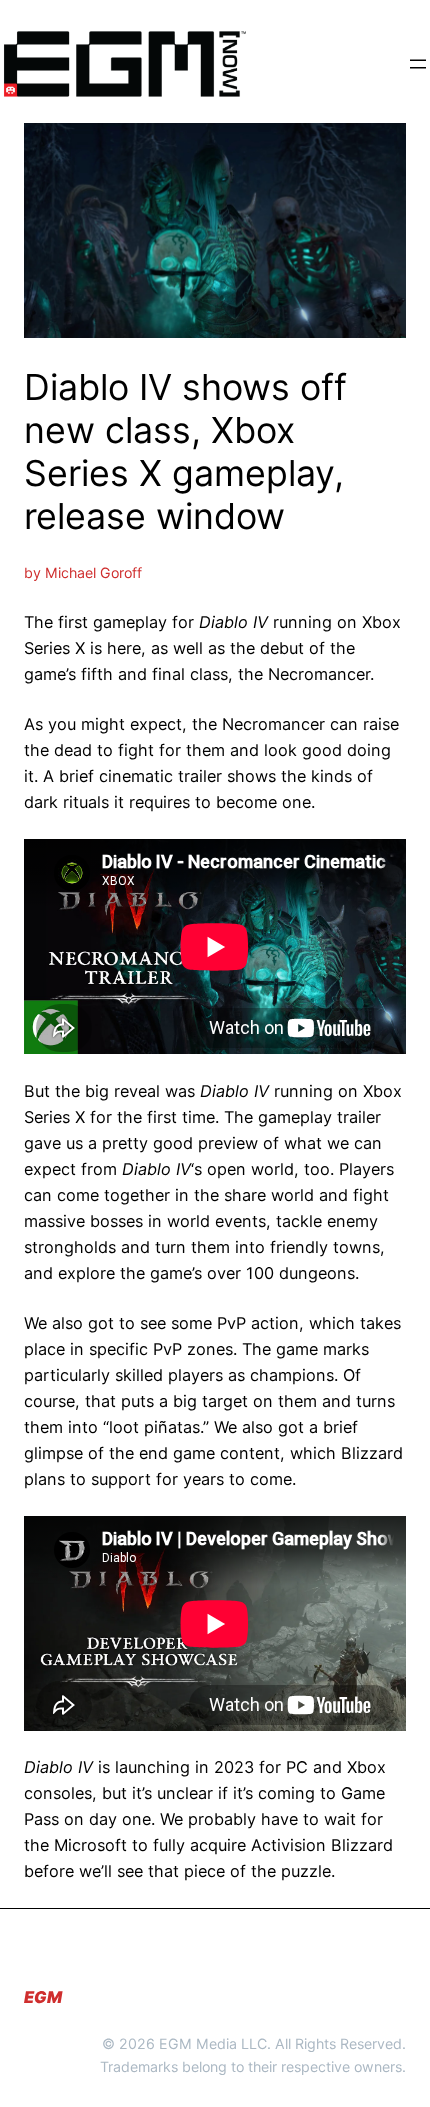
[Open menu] (418, 64)
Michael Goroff (93, 572)
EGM (43, 1997)
